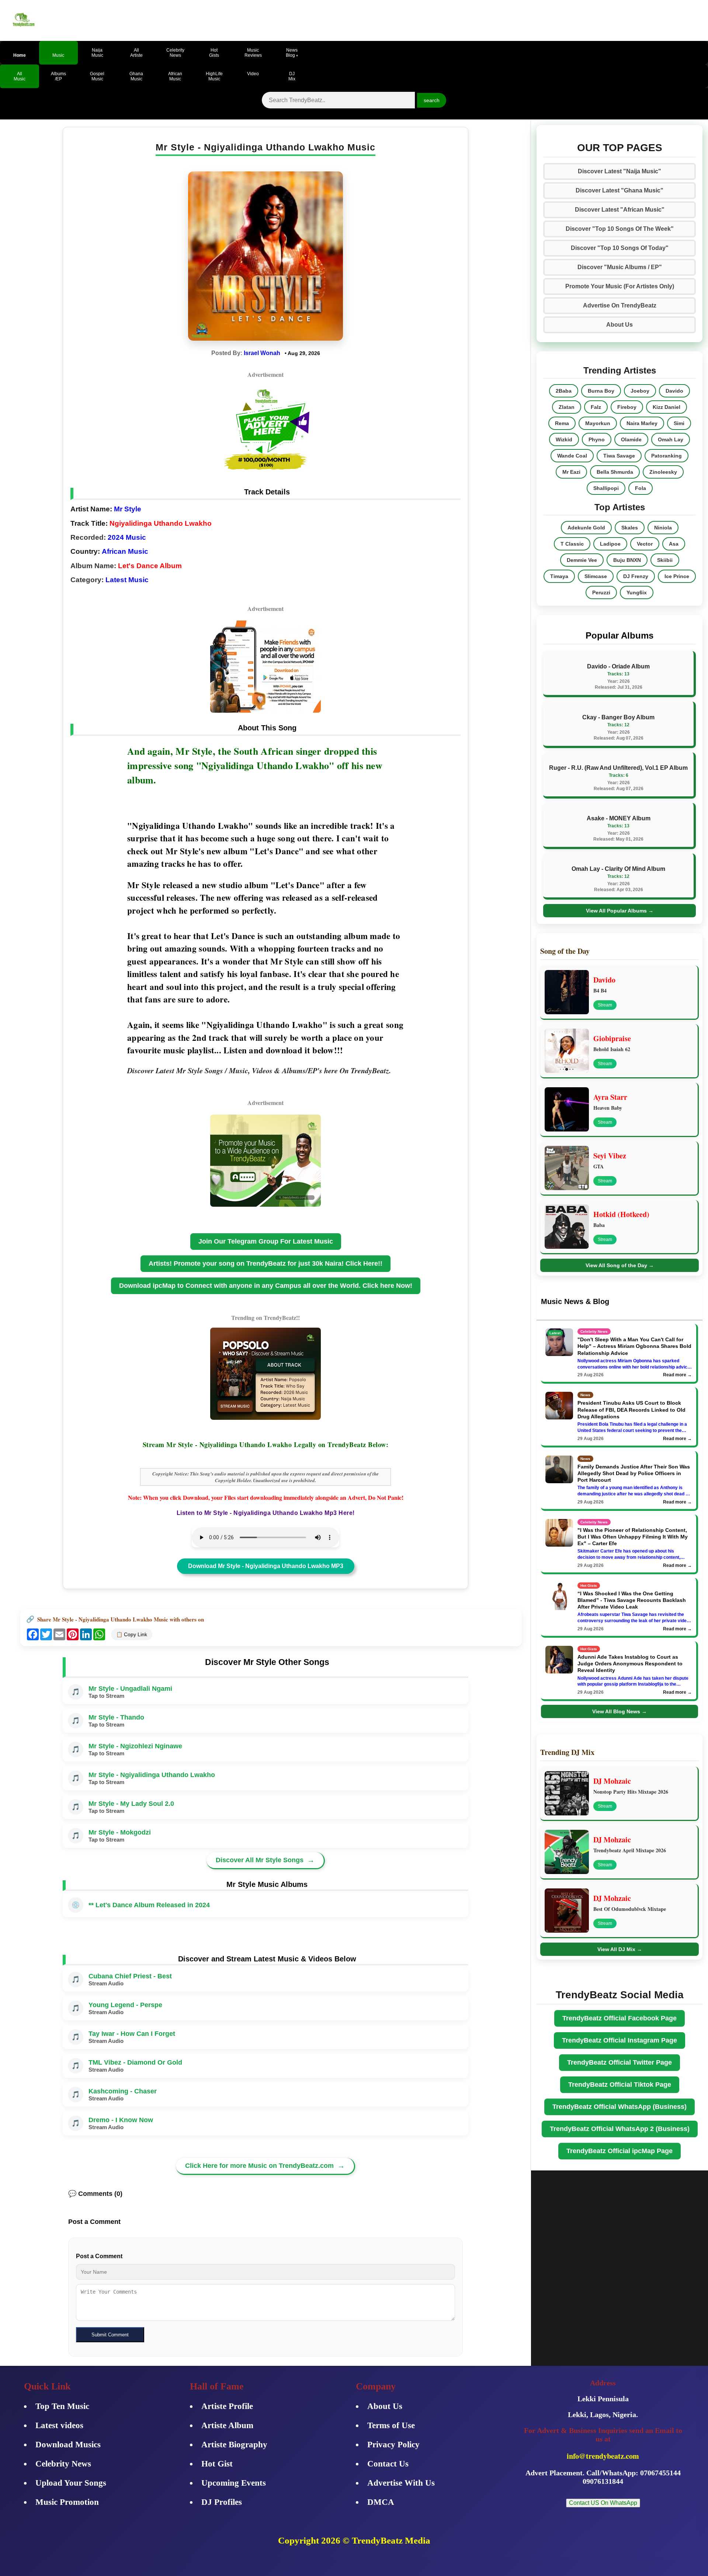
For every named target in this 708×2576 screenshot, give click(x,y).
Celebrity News (63, 2464)
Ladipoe (610, 544)
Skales (630, 528)
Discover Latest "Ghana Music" (619, 190)
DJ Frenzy (636, 576)
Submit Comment (110, 2335)
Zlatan (567, 407)
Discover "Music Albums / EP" (620, 267)
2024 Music (127, 537)
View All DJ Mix (620, 1949)
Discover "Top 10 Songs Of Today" (620, 248)
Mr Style (128, 509)
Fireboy (627, 407)
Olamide (631, 439)
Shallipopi (606, 488)
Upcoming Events (234, 2483)
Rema (562, 423)
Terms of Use (391, 2425)
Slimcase (596, 576)
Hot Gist (217, 2464)
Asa (674, 544)
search (432, 100)
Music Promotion (67, 2502)
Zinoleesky (663, 472)
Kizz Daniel (667, 407)
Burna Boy (601, 391)
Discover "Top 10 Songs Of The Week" (620, 229)
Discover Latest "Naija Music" (619, 171)
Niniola (663, 528)
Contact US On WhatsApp (603, 2503)
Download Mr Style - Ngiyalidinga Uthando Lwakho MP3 (266, 1566)
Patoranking (667, 456)
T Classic (572, 544)
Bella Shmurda (615, 472)
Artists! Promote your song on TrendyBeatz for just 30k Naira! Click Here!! (265, 1263)
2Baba (564, 391)
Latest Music (127, 580)
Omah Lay (671, 439)
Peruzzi (601, 592)
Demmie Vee (582, 560)
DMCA (381, 2502)
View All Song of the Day (620, 1265)
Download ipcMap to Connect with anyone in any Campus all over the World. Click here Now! (266, 1286)
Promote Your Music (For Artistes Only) (620, 286)
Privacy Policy (393, 2445)
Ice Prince (677, 576)
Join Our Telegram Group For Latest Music (266, 1241)
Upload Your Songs (71, 2483)
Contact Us (388, 2464)
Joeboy (640, 391)
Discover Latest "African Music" (620, 210)
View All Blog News (619, 1711)
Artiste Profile (227, 2406)
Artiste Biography (234, 2445)
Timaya (559, 576)
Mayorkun (598, 423)
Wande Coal (572, 456)
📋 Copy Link (132, 1634)
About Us (619, 325)
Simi (679, 423)
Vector (645, 544)
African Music (125, 551)
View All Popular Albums (620, 911)
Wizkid (564, 439)
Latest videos (59, 2425)
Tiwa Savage (619, 456)
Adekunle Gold (586, 528)
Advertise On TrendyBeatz (620, 305)
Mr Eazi (571, 472)
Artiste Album (227, 2425)
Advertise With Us (401, 2483)
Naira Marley (642, 423)
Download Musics (68, 2445)
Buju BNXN (627, 560)
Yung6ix (637, 592)
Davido (674, 391)
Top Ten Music (62, 2406)
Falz (596, 407)
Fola (641, 488)
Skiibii (665, 560)
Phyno (597, 439)
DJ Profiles (222, 2502)
